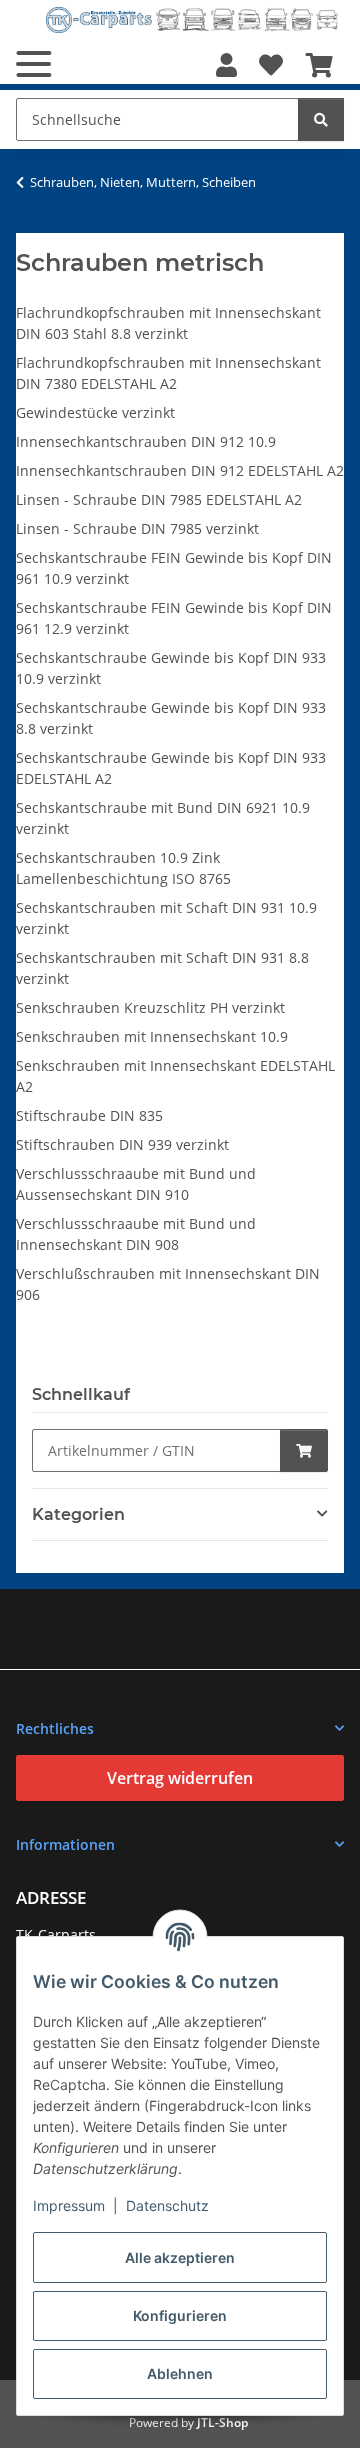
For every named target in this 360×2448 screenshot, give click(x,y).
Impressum (69, 2205)
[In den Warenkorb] (304, 1450)
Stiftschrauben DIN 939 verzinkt (122, 1144)
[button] (226, 65)
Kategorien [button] (78, 1514)
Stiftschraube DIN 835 (89, 1115)
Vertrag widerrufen (180, 1778)
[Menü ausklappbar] (33, 64)
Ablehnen (180, 2373)
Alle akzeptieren (180, 2257)
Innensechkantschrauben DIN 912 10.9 (146, 441)
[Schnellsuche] (321, 119)
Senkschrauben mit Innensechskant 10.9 (152, 1036)
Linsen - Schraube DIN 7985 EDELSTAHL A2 (159, 499)
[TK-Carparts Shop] (192, 19)
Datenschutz (167, 2205)
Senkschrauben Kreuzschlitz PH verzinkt (150, 1007)
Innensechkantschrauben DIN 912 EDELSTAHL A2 (180, 470)
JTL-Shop (222, 2422)
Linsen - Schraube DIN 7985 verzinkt (137, 528)
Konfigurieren (180, 2315)
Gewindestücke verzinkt (95, 412)
